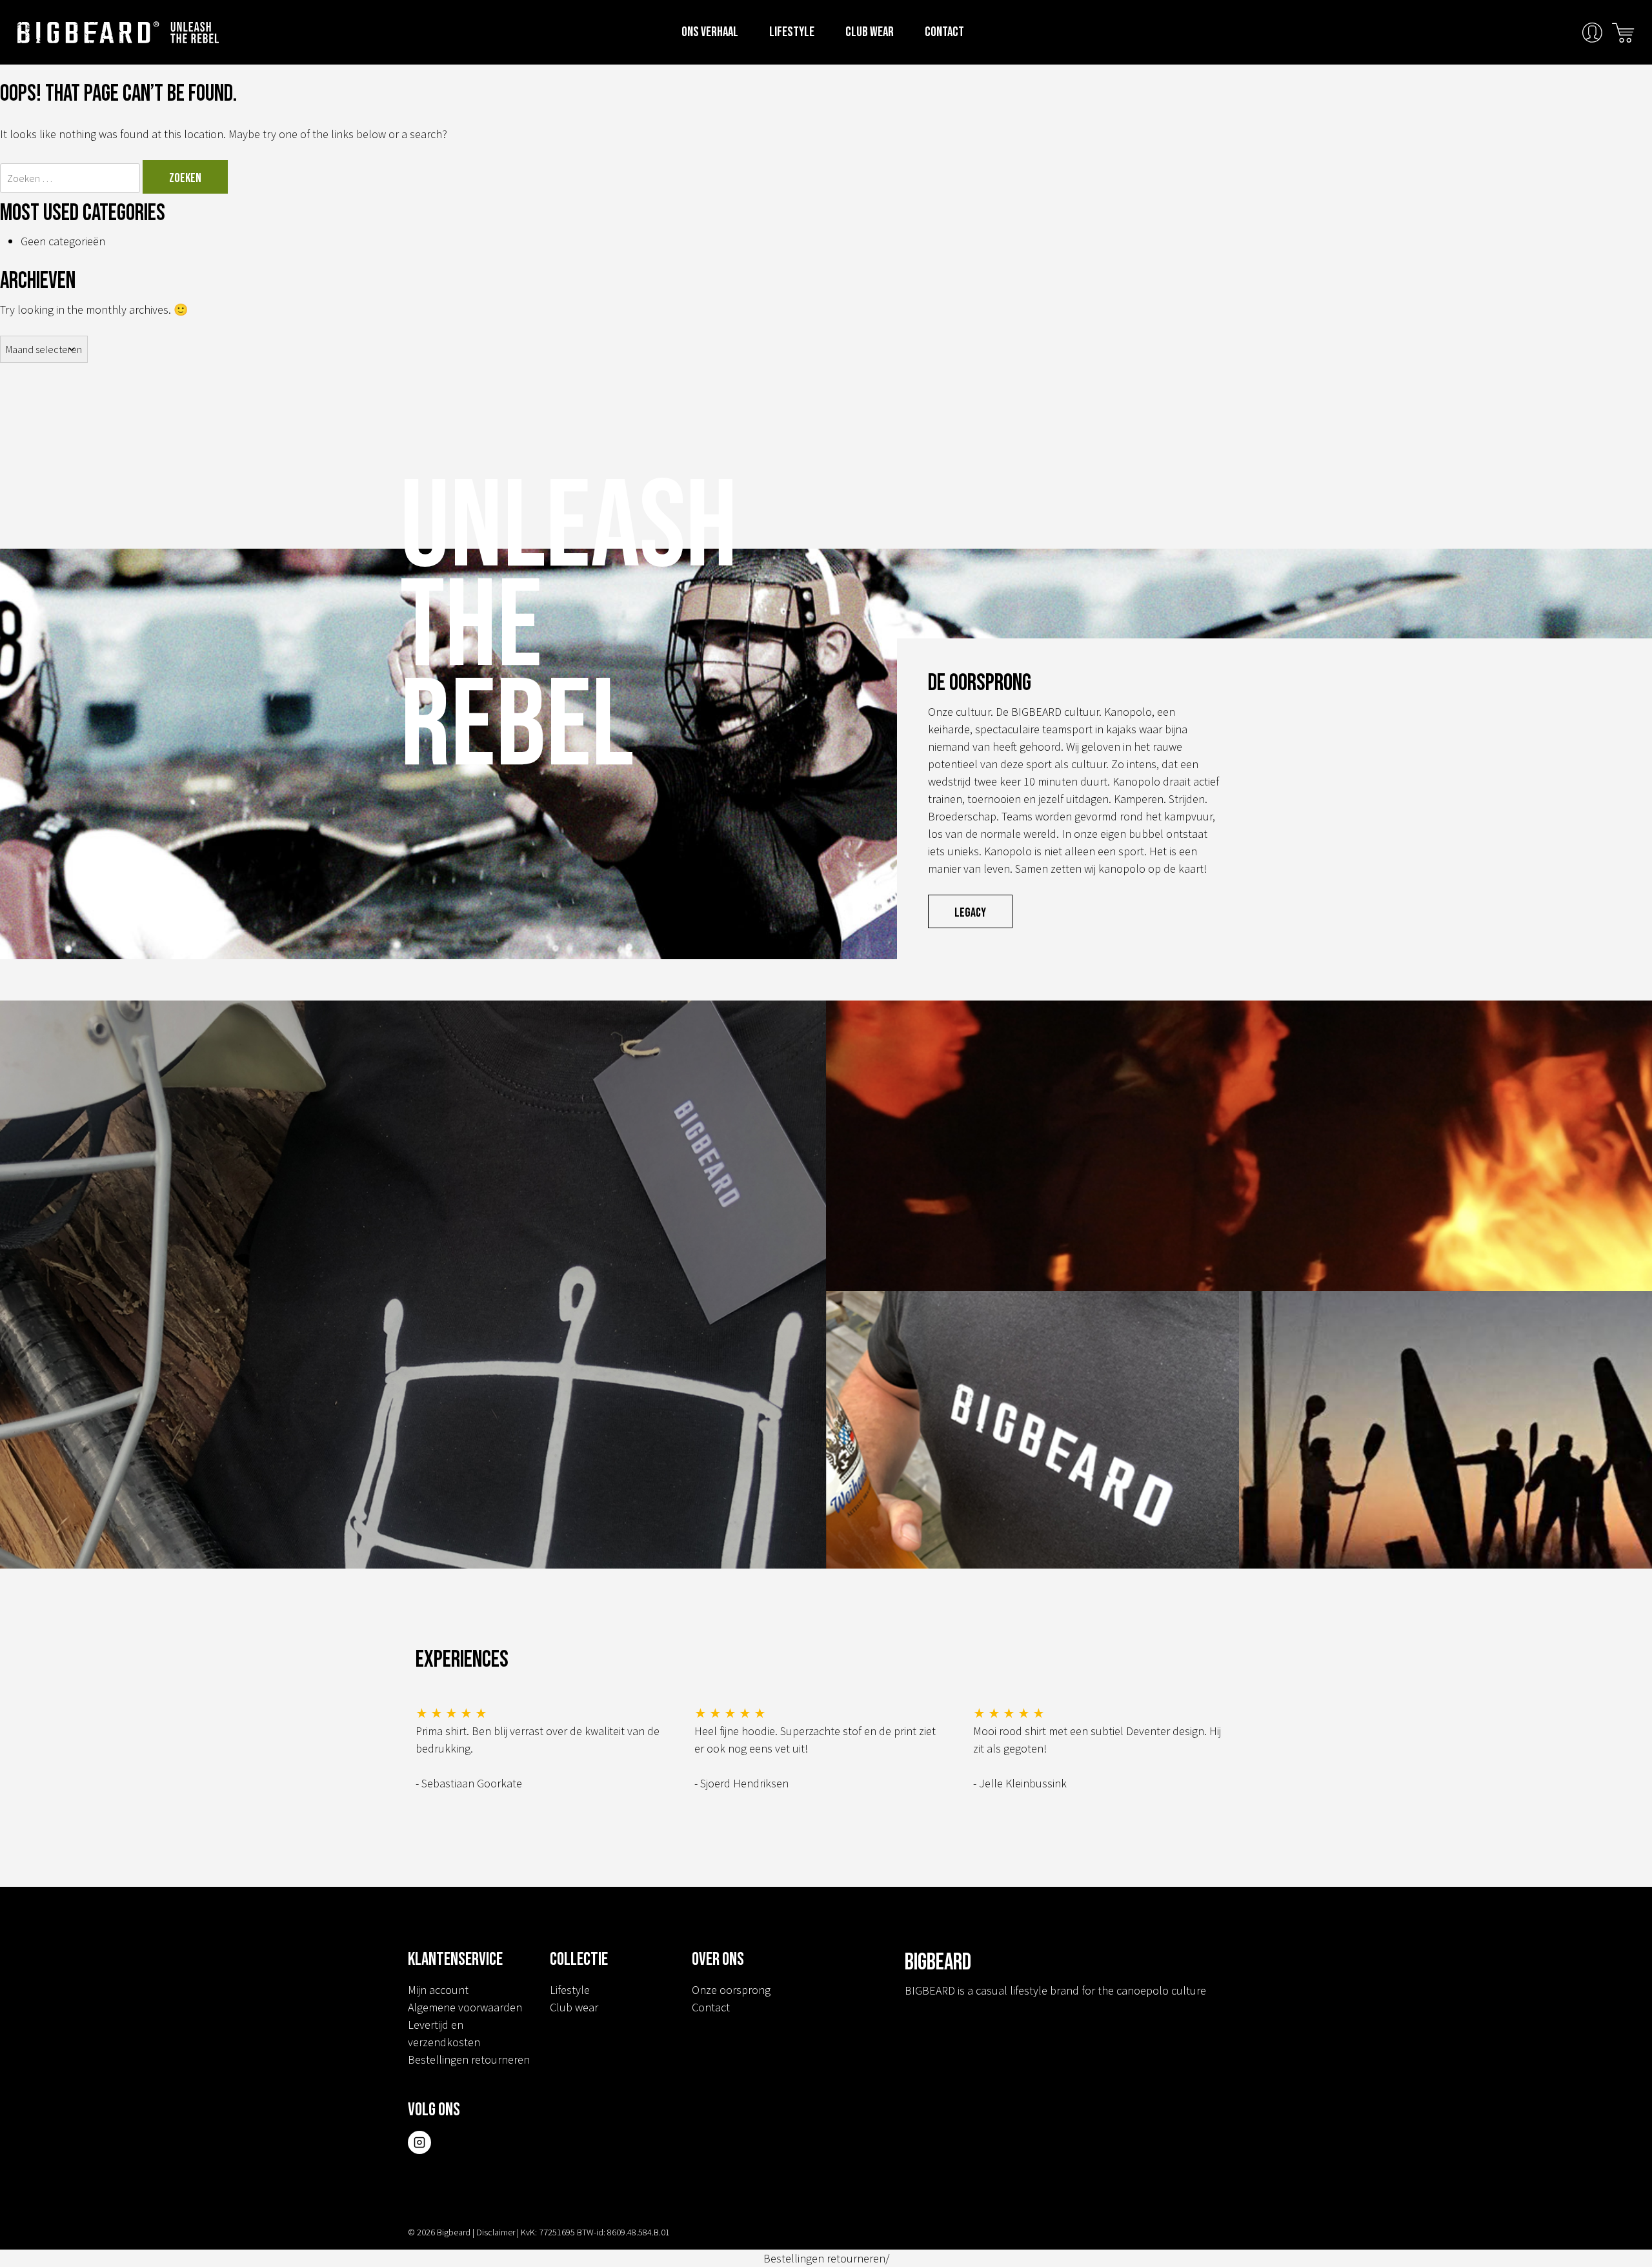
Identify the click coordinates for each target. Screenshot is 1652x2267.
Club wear (870, 32)
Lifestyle (792, 32)
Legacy (970, 913)
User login (1592, 33)
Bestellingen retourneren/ (826, 2258)
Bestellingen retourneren (469, 2059)
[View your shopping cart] (1623, 31)
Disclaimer (496, 2232)
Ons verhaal (710, 32)
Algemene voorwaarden (465, 2007)
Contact (944, 32)
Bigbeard (88, 32)
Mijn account (438, 1990)
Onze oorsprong (731, 1990)
